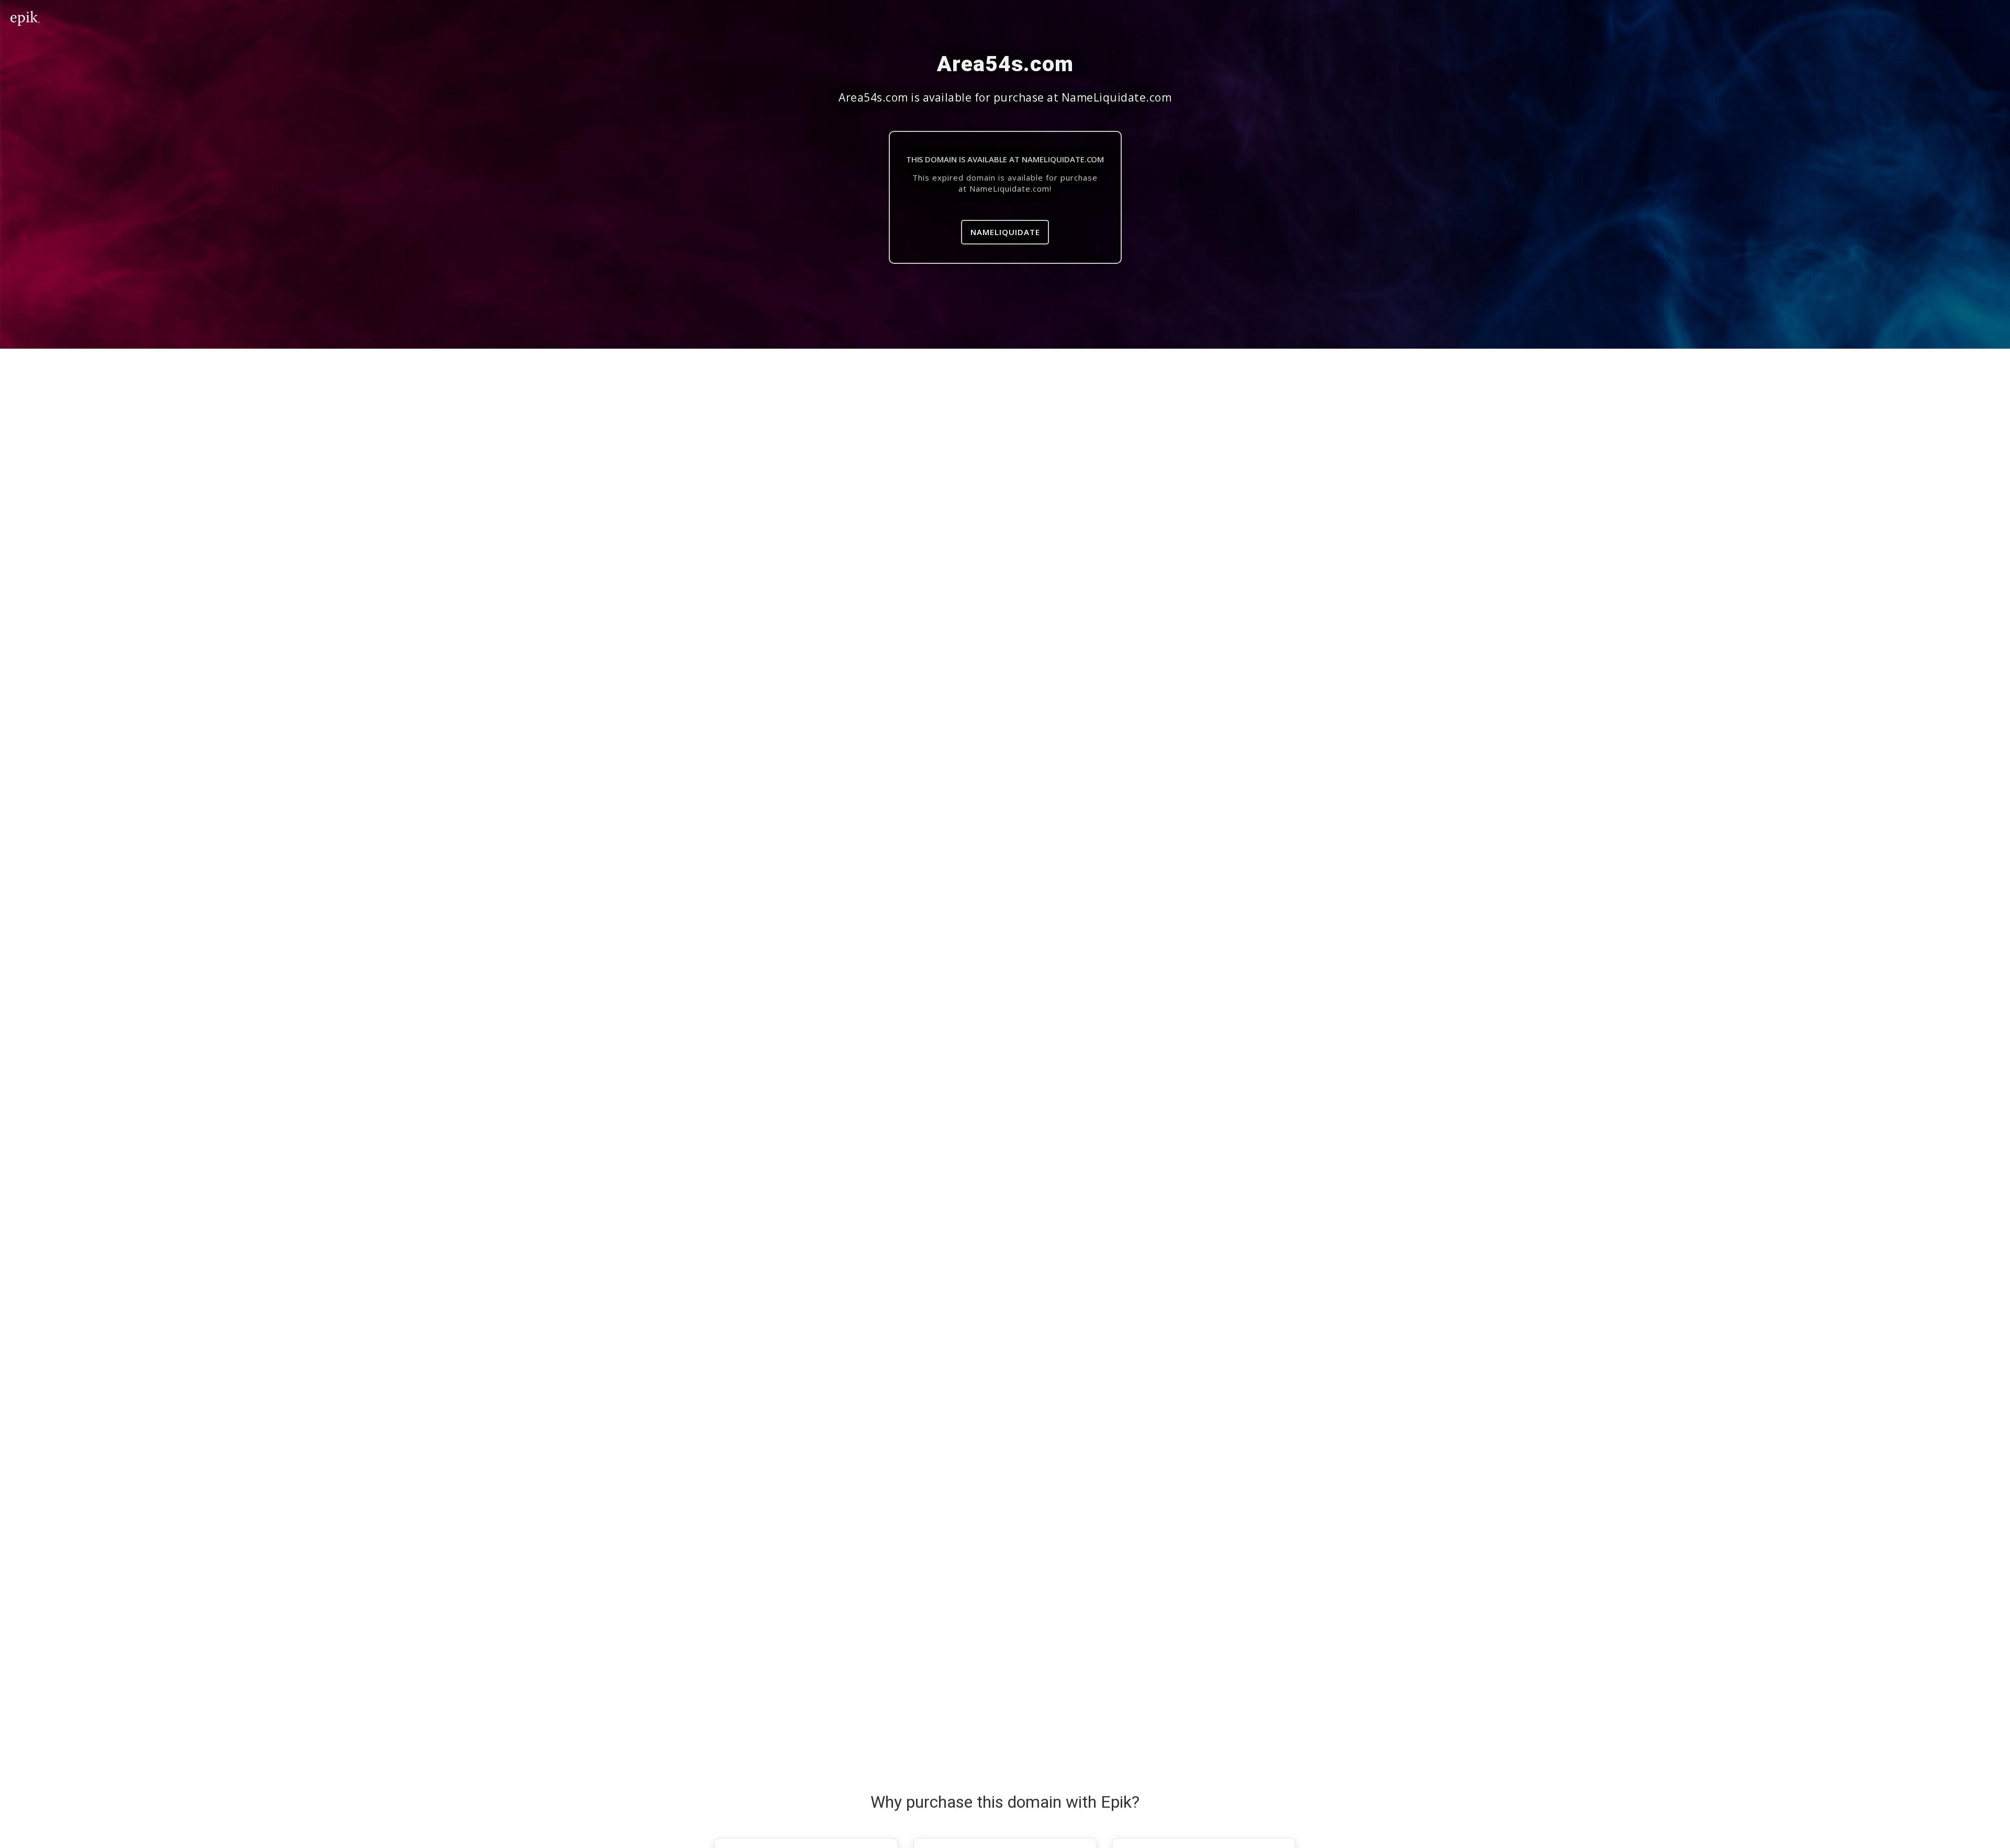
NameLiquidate (1005, 232)
